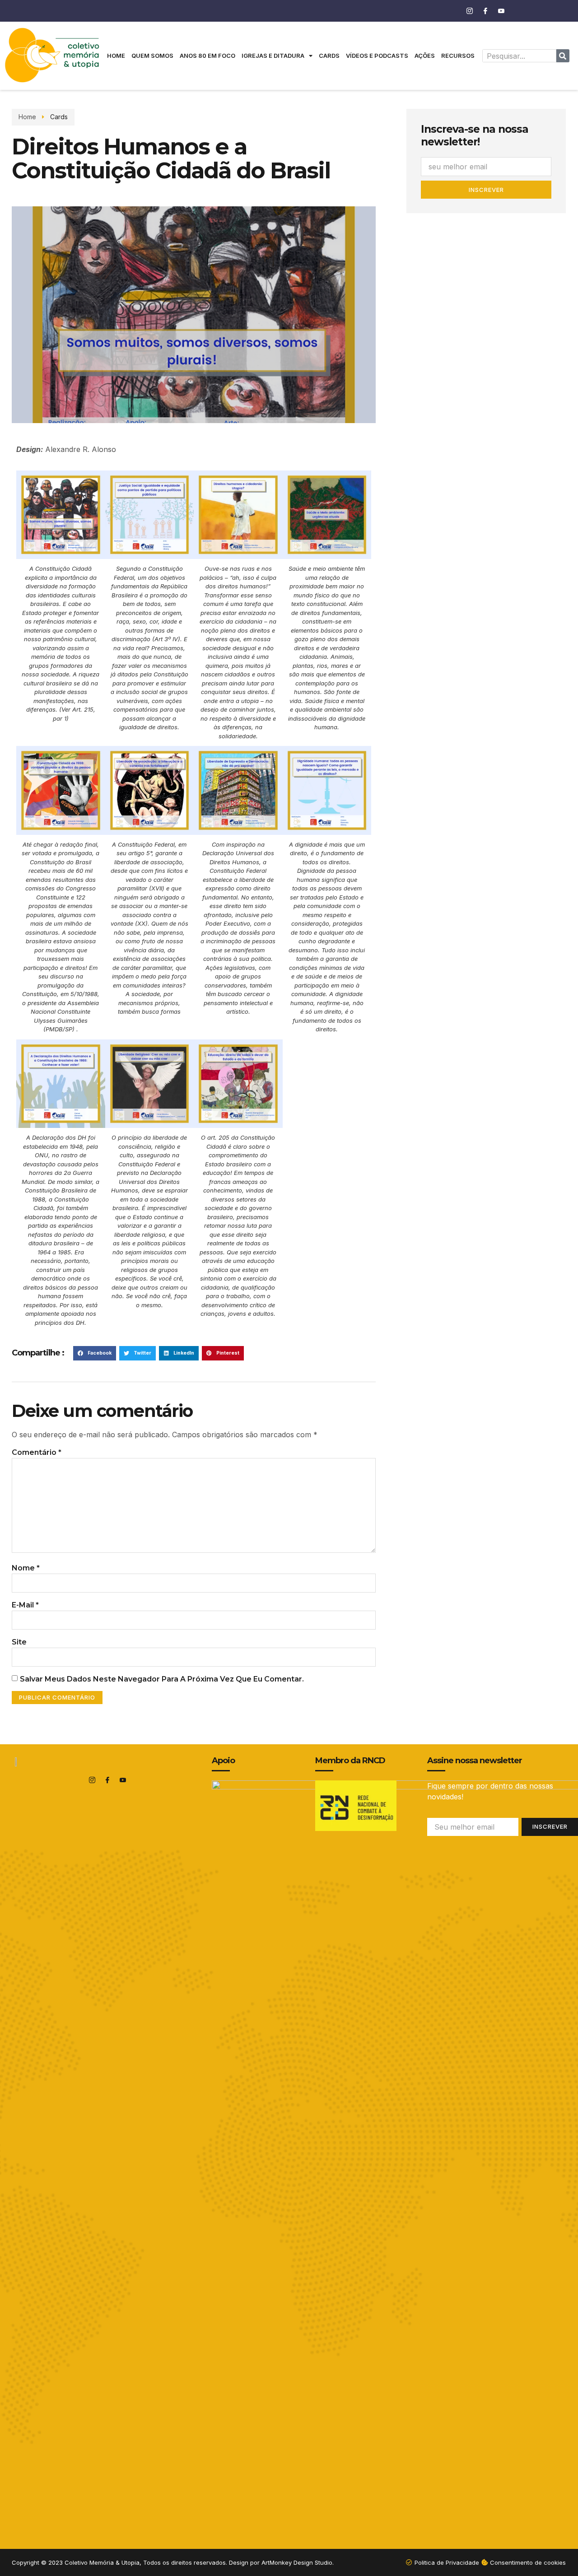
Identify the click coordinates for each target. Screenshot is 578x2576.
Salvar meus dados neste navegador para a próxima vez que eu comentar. (162, 1679)
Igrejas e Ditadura (273, 56)
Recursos (458, 56)
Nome (26, 1568)
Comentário (37, 1452)
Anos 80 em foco (207, 56)
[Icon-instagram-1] (470, 11)
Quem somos (152, 56)
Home (116, 56)
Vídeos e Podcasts (377, 56)
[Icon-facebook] (485, 11)
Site (19, 1642)
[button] (95, 1353)
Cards (329, 56)
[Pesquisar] (563, 56)
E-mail (25, 1605)
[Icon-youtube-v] (501, 11)
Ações (425, 56)
